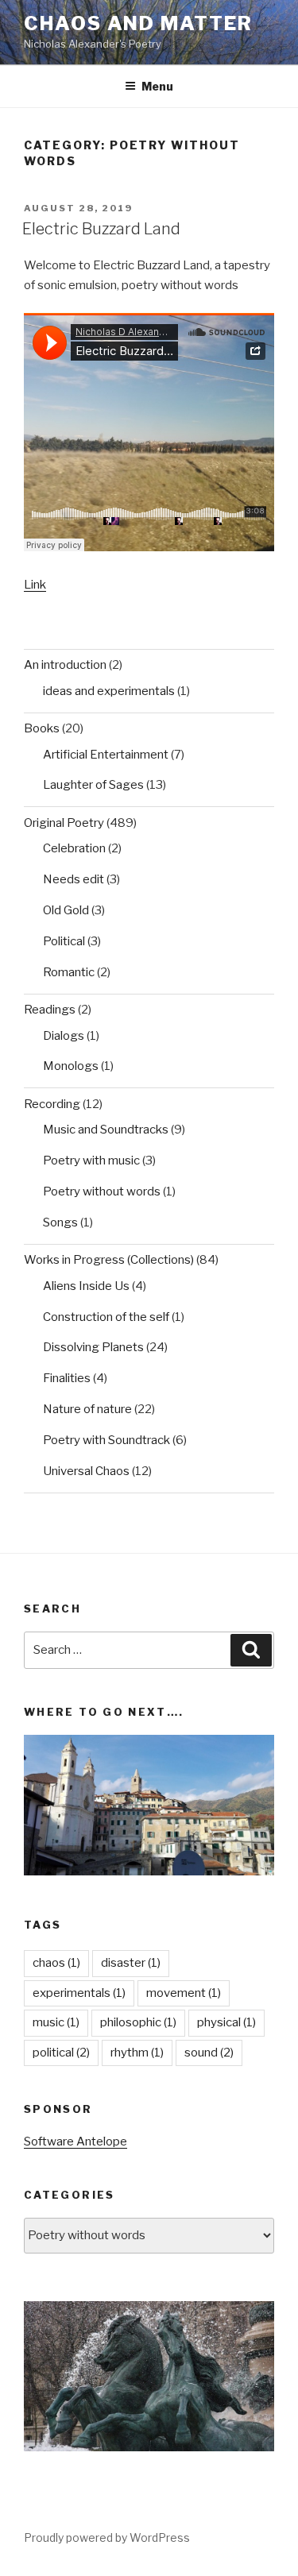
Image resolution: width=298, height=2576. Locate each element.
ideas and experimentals (109, 691)
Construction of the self (106, 1317)
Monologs (71, 1066)
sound (209, 2053)
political (61, 2053)
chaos (56, 1963)
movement (184, 1993)
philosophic (138, 2022)
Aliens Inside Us (86, 1286)
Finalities (67, 1378)
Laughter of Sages (93, 785)
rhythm (137, 2053)
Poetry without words (102, 1191)
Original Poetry (64, 823)
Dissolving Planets (93, 1347)
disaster (131, 1963)
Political (64, 941)
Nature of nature (87, 1409)
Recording (52, 1104)
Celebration (74, 848)
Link (35, 585)
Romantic (69, 972)
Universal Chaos (86, 1471)
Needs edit (74, 879)
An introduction (65, 665)
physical (226, 2022)
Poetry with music (91, 1161)
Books (42, 728)
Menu (157, 86)
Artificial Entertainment (106, 755)
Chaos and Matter (138, 23)
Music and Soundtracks (106, 1130)
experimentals (79, 1993)
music (56, 2022)
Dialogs (64, 1036)
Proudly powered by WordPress (107, 2537)
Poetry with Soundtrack (106, 1440)
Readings (50, 1010)
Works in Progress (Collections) (109, 1260)
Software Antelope (75, 2142)
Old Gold (66, 910)
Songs (60, 1222)
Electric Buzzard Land (101, 229)
